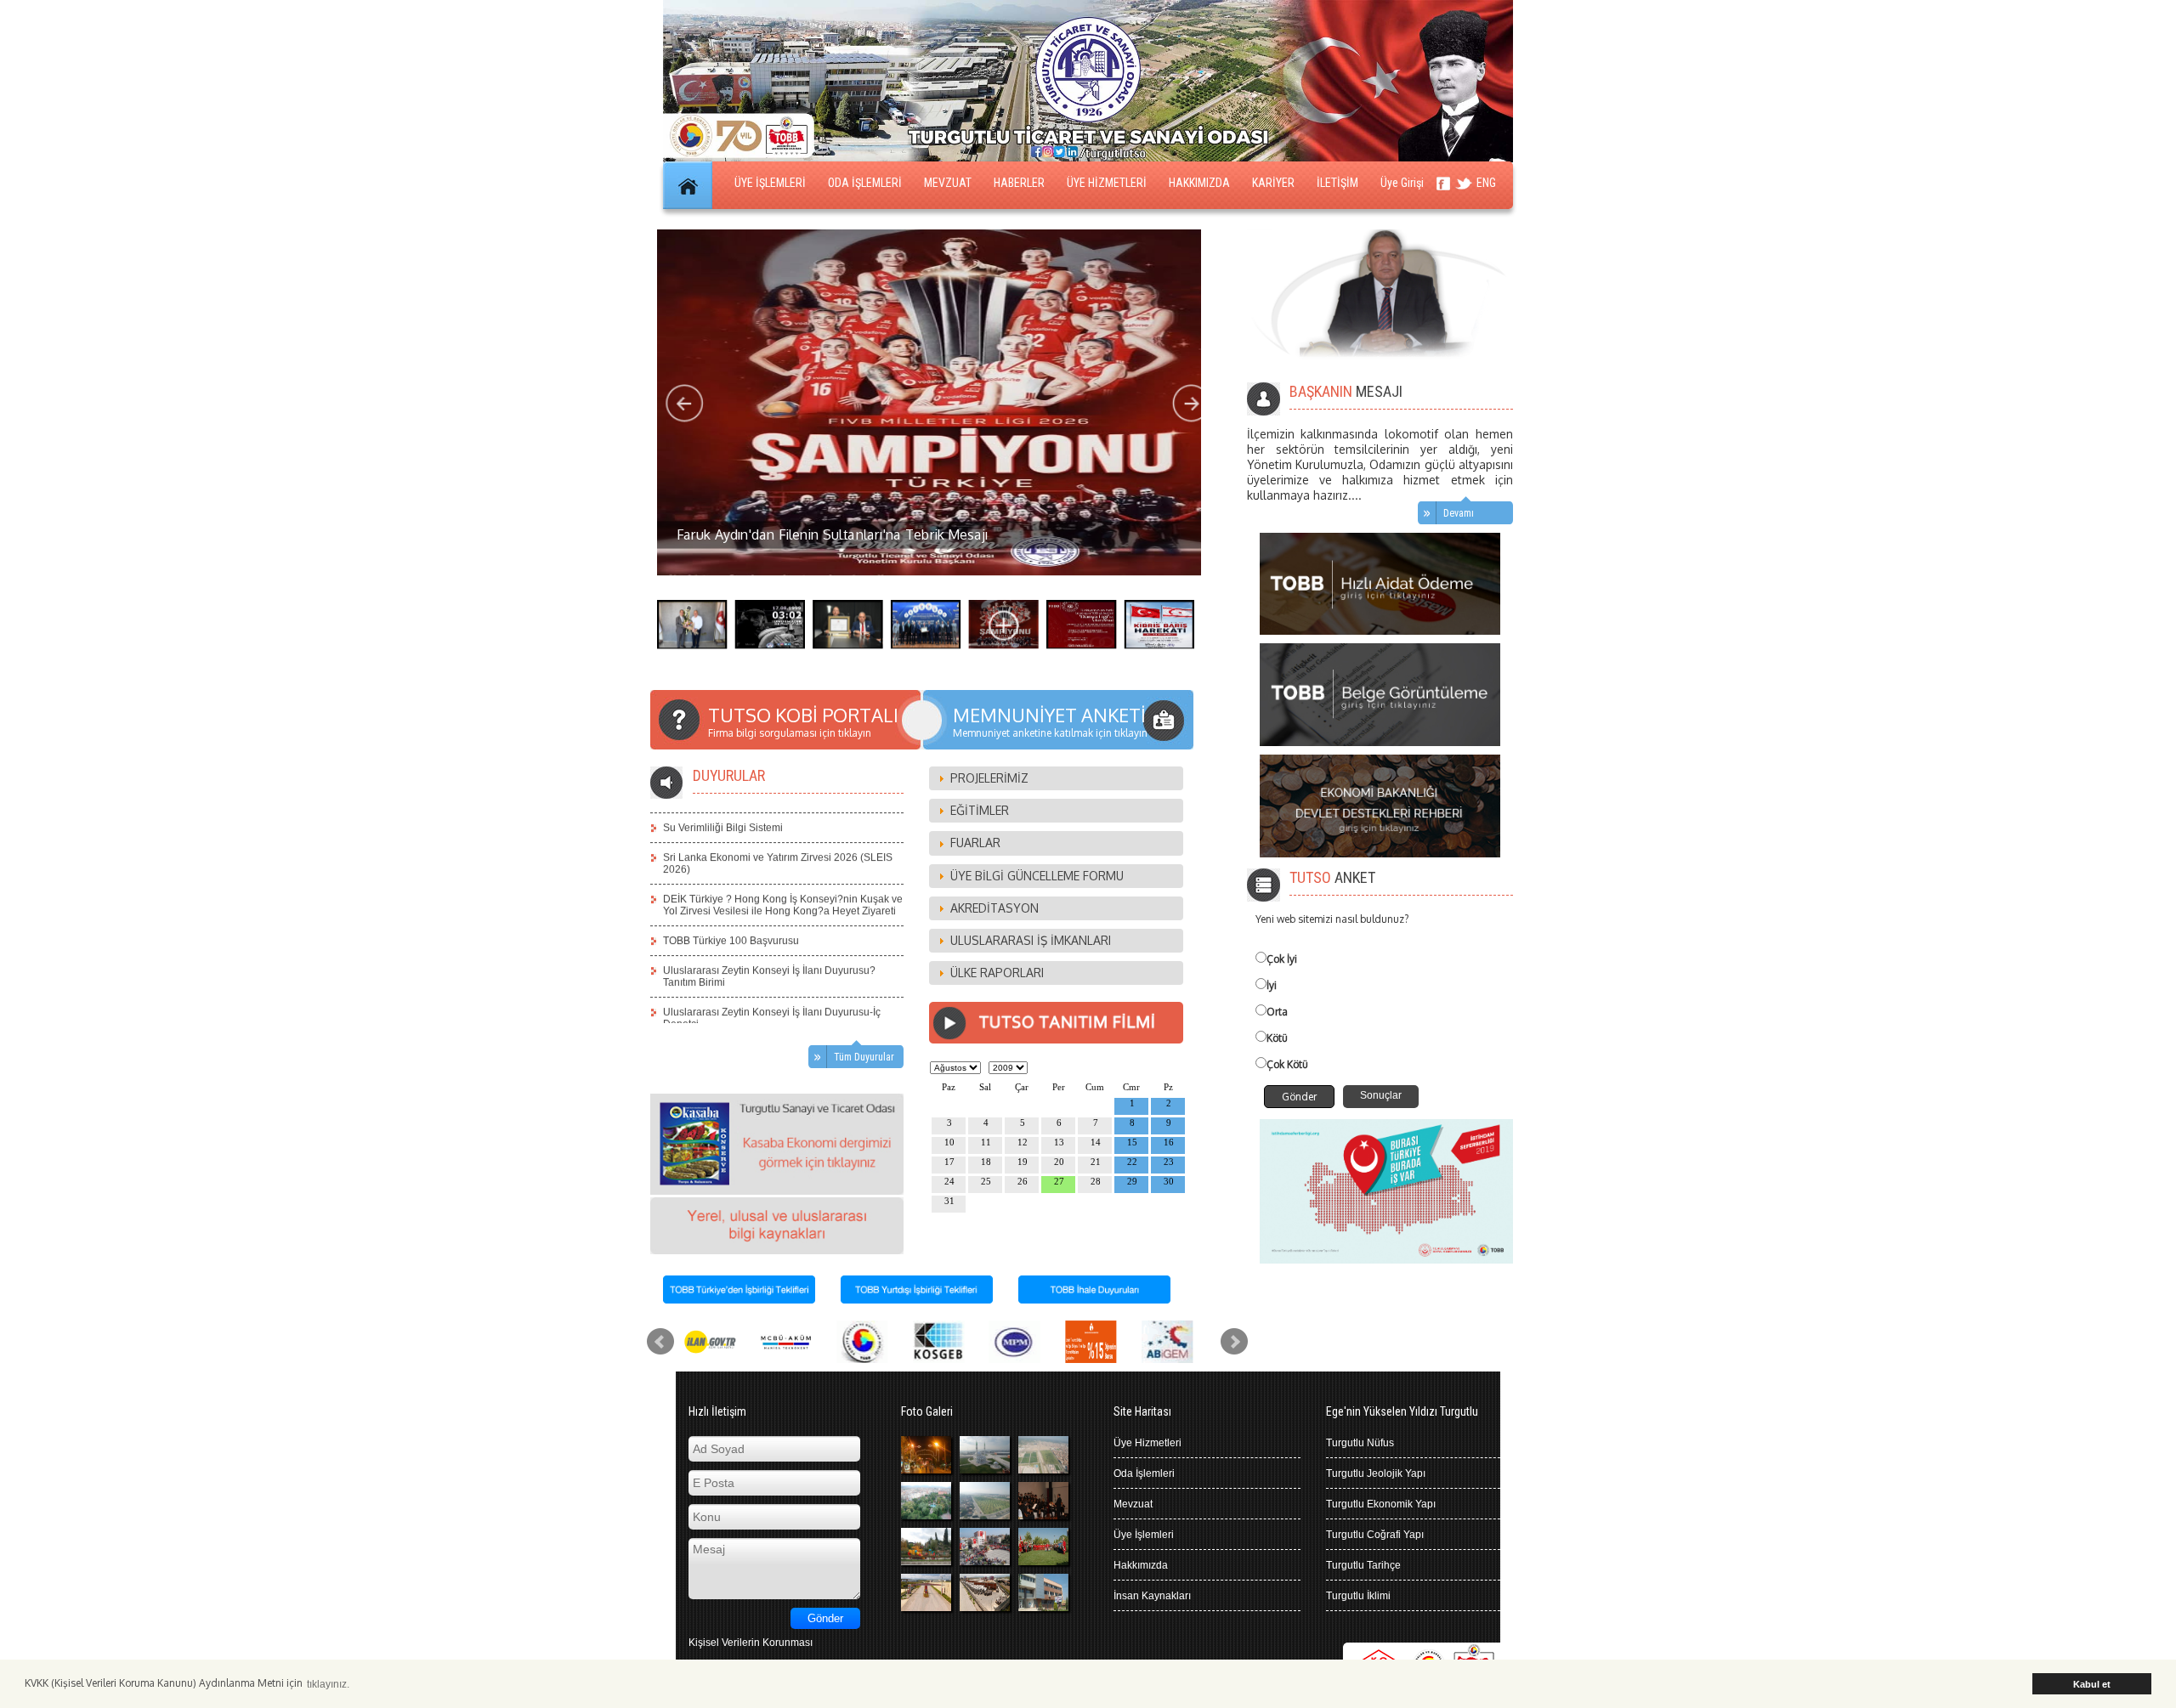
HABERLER (1019, 183)
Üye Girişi (1402, 183)
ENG (1486, 183)
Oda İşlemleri (1144, 1473)
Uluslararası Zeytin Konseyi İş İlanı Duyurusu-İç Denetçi (772, 995)
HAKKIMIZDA (1199, 183)
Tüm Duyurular (864, 1057)
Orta (1277, 1012)
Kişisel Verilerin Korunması (751, 1643)
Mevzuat (1133, 1504)
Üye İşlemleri (1144, 1535)
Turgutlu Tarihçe (1363, 1565)
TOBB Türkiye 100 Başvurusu (731, 918)
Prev (660, 1342)
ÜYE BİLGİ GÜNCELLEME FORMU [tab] (1037, 876)
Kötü (1277, 1038)
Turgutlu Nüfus (1360, 1443)
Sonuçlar (1381, 1095)
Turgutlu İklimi (1358, 1596)
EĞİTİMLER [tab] (980, 810)
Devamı (1459, 513)
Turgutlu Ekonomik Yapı (1381, 1504)
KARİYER (1273, 183)
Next (1234, 1342)
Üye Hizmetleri (1147, 1443)
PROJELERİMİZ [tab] (989, 778)
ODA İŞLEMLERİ (865, 183)
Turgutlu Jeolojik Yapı (1376, 1473)
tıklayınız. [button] (328, 1684)
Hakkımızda (1141, 1565)
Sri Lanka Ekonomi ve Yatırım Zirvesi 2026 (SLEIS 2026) (778, 840)
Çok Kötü (1287, 1064)
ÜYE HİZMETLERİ (1107, 183)
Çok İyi (1282, 959)
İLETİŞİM (1337, 183)
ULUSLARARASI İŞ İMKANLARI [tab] (1031, 940)
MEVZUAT (948, 183)
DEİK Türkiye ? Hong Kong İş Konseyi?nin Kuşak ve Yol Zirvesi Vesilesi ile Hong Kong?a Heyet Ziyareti (783, 882)
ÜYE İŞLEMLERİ (770, 183)
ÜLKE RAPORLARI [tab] (997, 973)
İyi (1272, 985)
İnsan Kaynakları (1152, 1596)
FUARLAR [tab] (975, 843)
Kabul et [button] (2092, 1684)
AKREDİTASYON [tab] (994, 908)
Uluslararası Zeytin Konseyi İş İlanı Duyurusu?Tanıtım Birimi (769, 953)
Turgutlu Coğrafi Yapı (1375, 1535)
